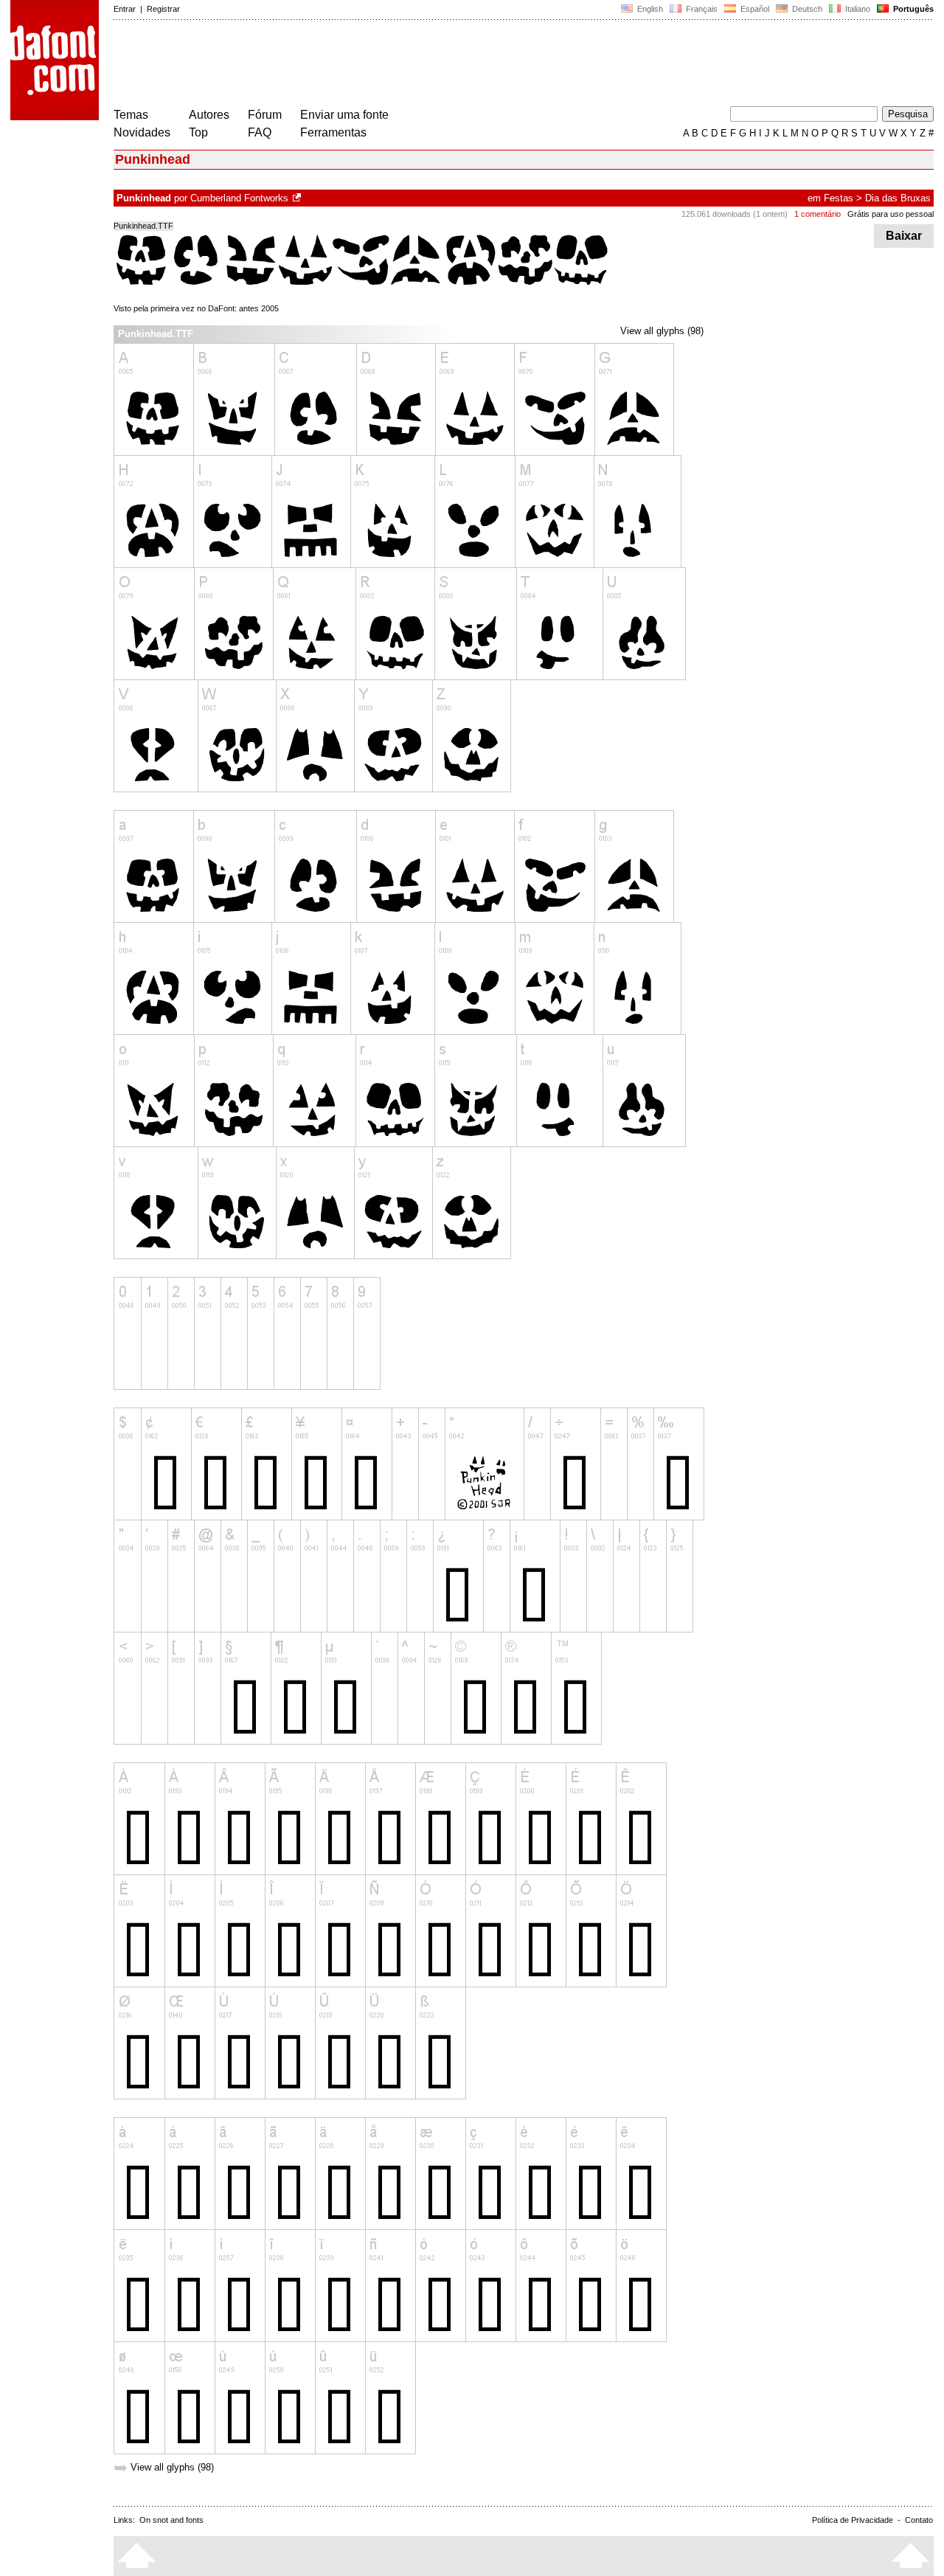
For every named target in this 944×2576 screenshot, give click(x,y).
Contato (919, 2520)
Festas (839, 198)
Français (701, 9)
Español (754, 9)
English (649, 9)
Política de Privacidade (853, 2520)
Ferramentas (333, 132)
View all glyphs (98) (662, 331)
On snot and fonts (171, 2520)
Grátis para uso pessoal (891, 214)
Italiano (857, 9)
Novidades (142, 132)
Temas (131, 115)
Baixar (904, 236)
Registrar (163, 9)
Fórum (265, 115)
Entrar (125, 9)
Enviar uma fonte (344, 115)
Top (198, 132)
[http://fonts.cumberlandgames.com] (298, 198)
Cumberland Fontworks (239, 198)
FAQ (260, 132)
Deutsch (806, 9)
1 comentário (818, 214)
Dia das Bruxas (898, 198)
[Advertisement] (382, 65)
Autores (209, 115)
